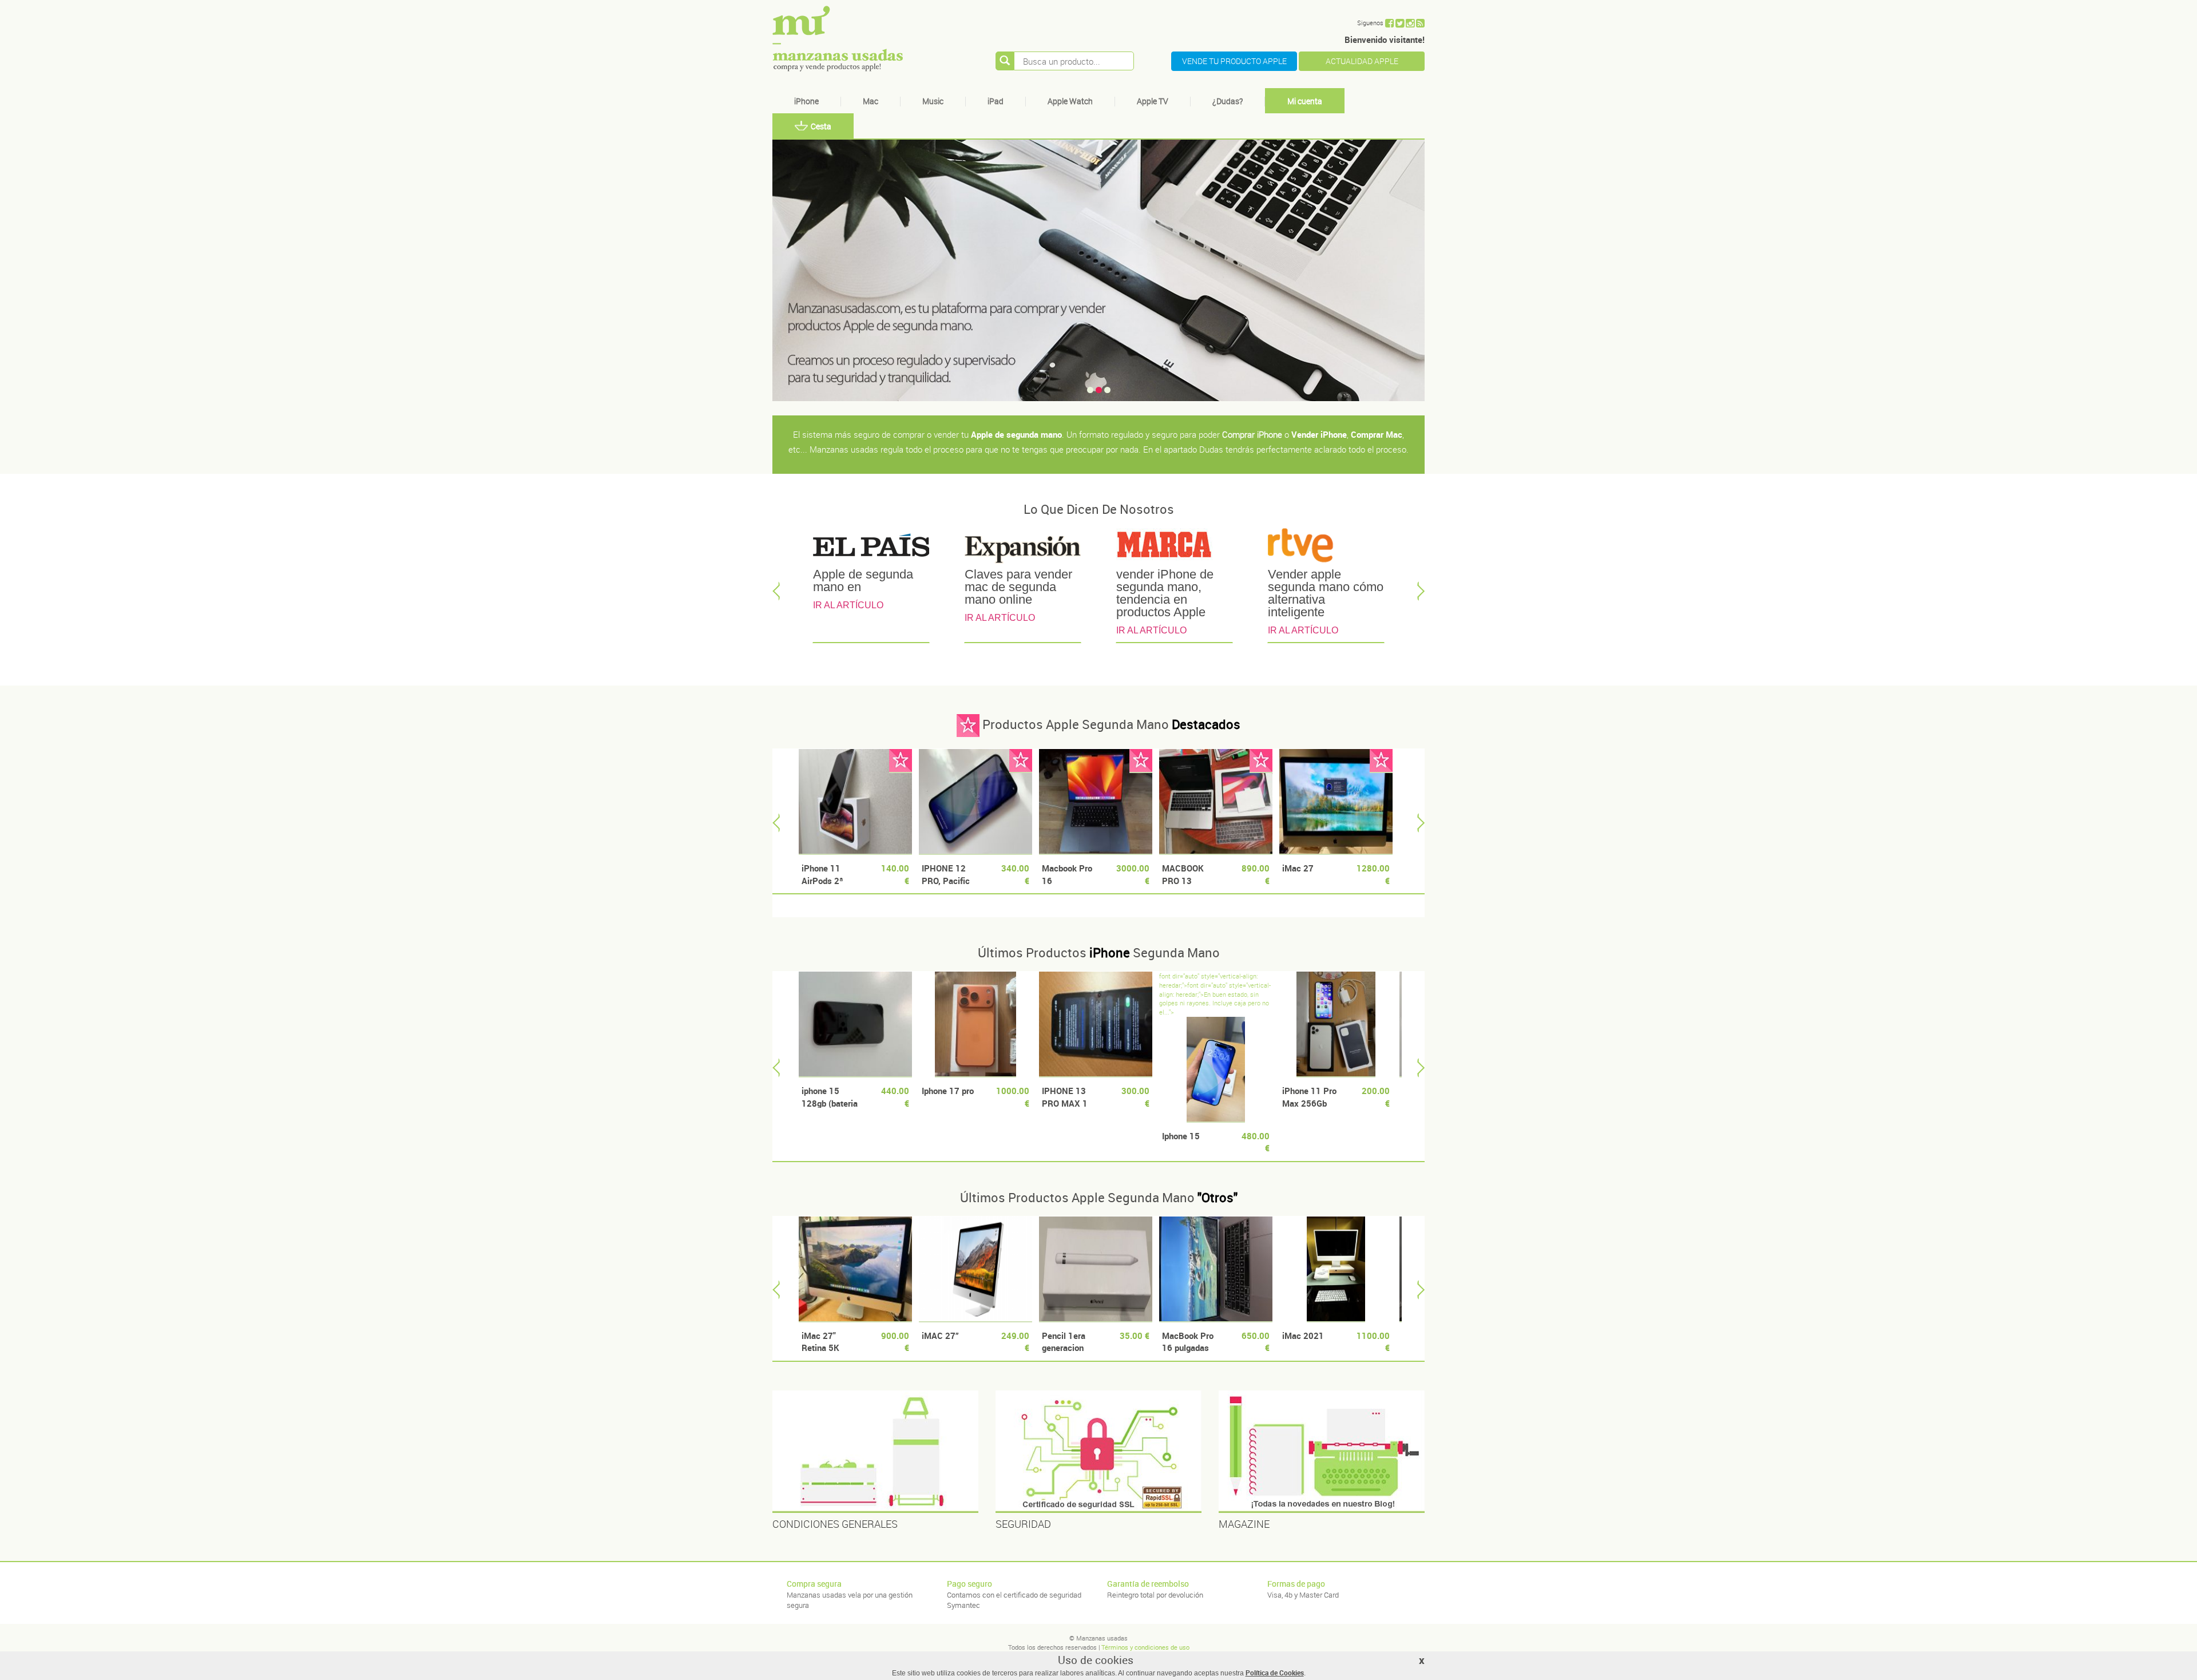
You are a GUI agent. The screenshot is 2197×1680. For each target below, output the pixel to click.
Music (933, 101)
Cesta (821, 126)
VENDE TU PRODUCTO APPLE (1234, 61)
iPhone (806, 101)
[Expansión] (1023, 548)
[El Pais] (871, 548)
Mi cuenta (1305, 101)
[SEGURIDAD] (1098, 1452)
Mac (871, 101)
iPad (996, 101)
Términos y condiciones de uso (1145, 1647)
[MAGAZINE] (1322, 1452)
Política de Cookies (1275, 1673)
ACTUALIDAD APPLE (1362, 61)
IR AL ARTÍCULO (848, 605)
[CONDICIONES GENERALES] (875, 1452)
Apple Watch (1070, 101)
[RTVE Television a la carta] (1326, 548)
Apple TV (1153, 101)
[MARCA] (1174, 548)
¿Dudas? (1228, 101)
